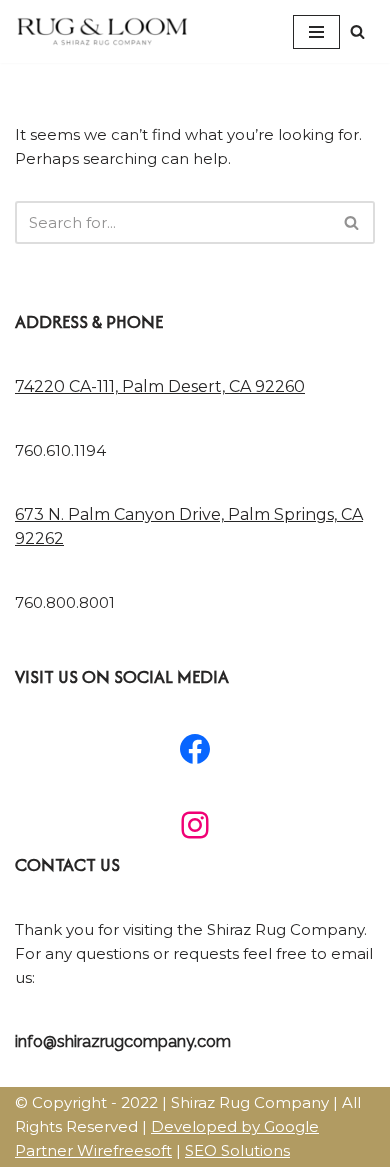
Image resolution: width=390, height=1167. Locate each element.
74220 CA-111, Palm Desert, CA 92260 (160, 386)
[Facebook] (195, 749)
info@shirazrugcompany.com (123, 1041)
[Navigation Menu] (316, 32)
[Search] (357, 31)
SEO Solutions (237, 1150)
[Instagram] (195, 825)
